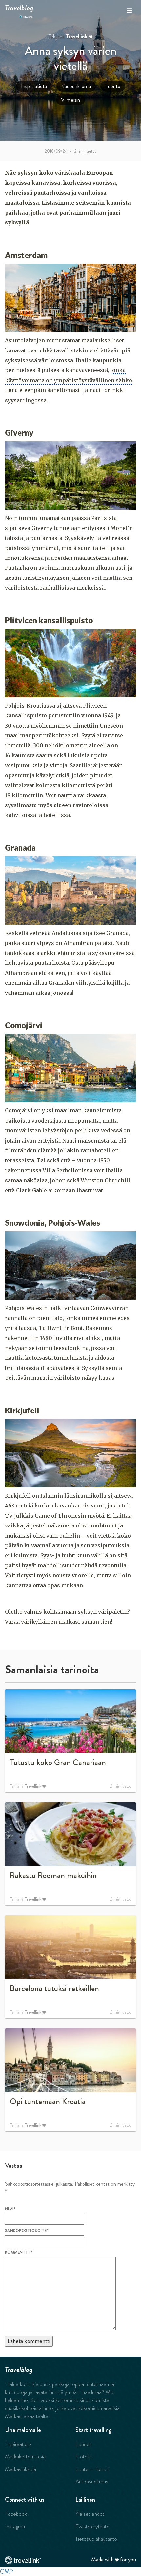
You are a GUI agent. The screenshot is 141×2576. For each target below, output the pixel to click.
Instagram (16, 2526)
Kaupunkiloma (76, 86)
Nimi (10, 2209)
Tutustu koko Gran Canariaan (58, 1762)
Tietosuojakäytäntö (96, 2539)
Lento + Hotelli (92, 2469)
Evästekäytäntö (92, 2526)
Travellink (77, 37)
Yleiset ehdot (90, 2514)
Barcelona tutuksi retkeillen (54, 1988)
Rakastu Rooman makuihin (53, 1875)
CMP (7, 2572)
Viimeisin (70, 100)
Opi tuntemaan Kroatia (48, 2101)
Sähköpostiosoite (27, 2231)
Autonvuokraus (92, 2481)
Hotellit (84, 2456)
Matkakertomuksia (25, 2456)
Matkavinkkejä (20, 2469)
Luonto (113, 86)
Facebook (16, 2514)
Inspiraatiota (34, 86)
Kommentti (19, 2252)
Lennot (83, 2444)
